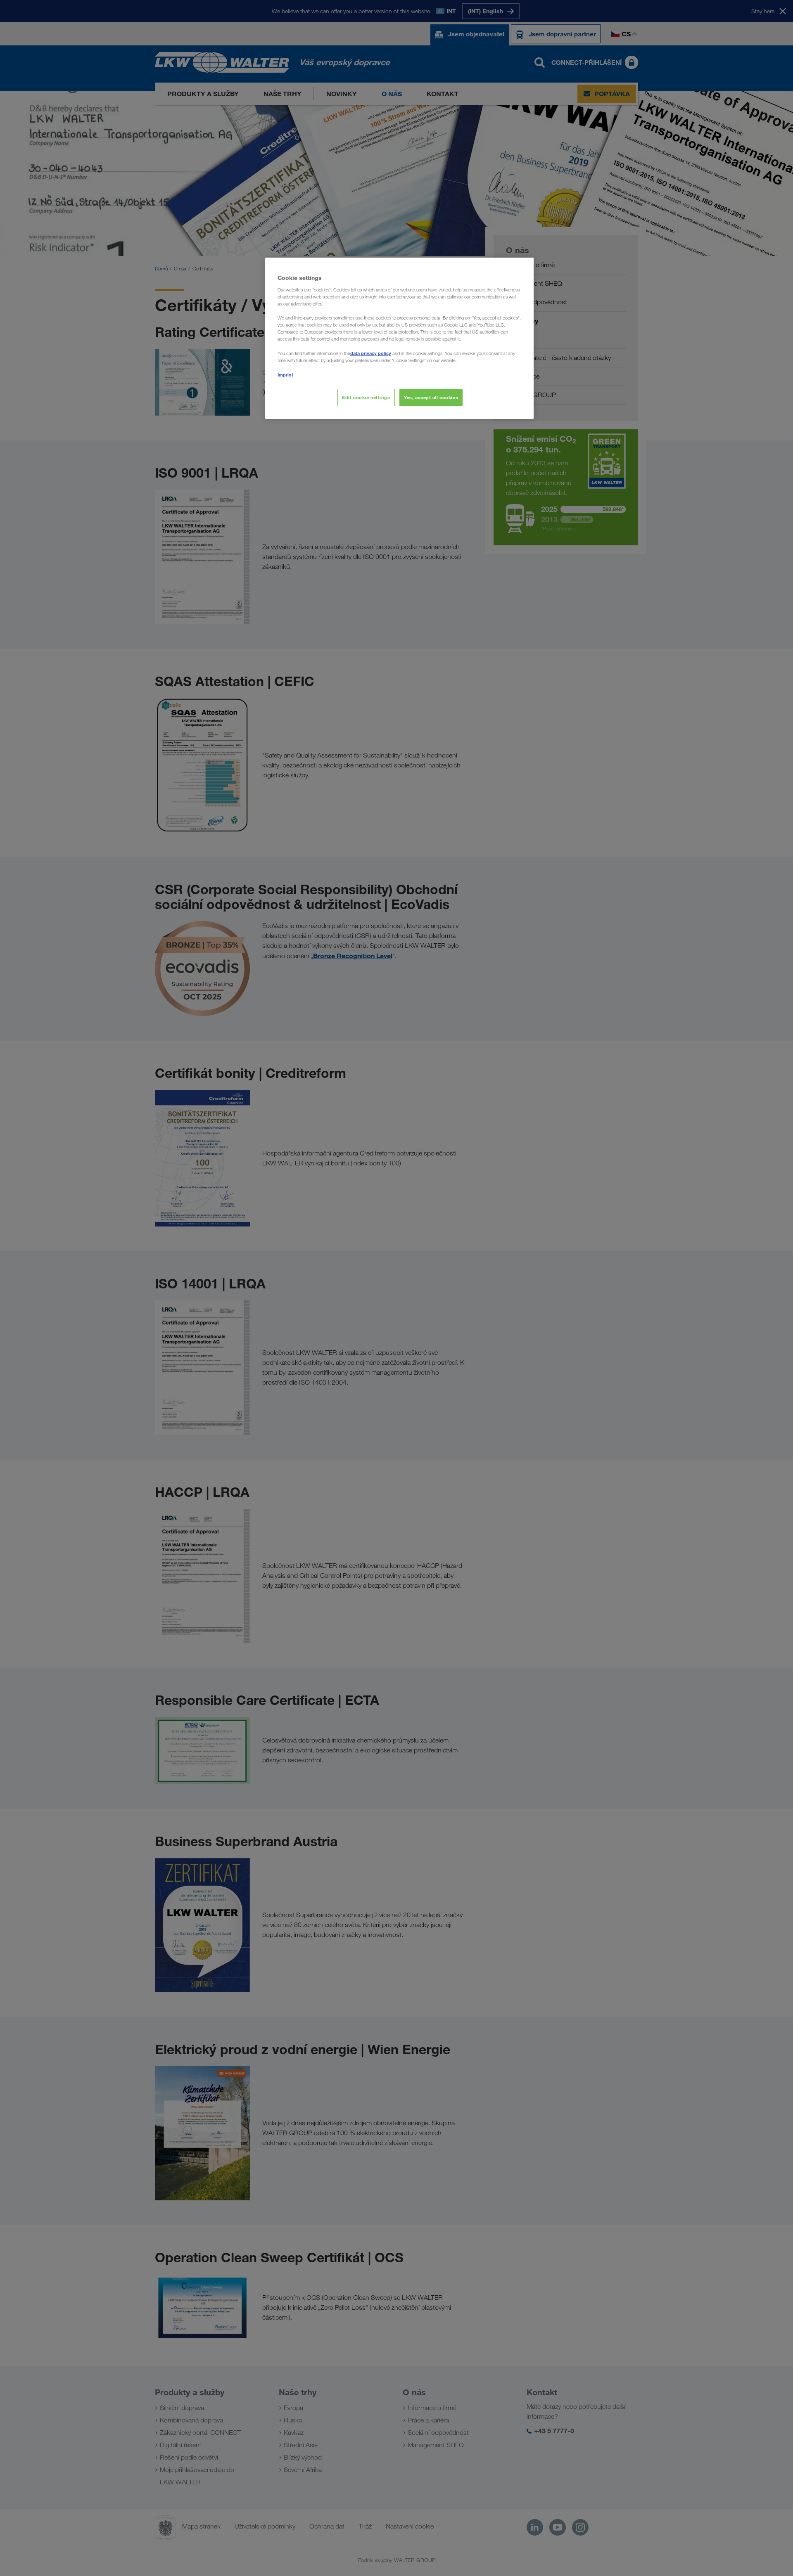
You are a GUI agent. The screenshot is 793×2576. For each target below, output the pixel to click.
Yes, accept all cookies (431, 397)
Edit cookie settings (366, 397)
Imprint (285, 375)
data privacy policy (371, 353)
